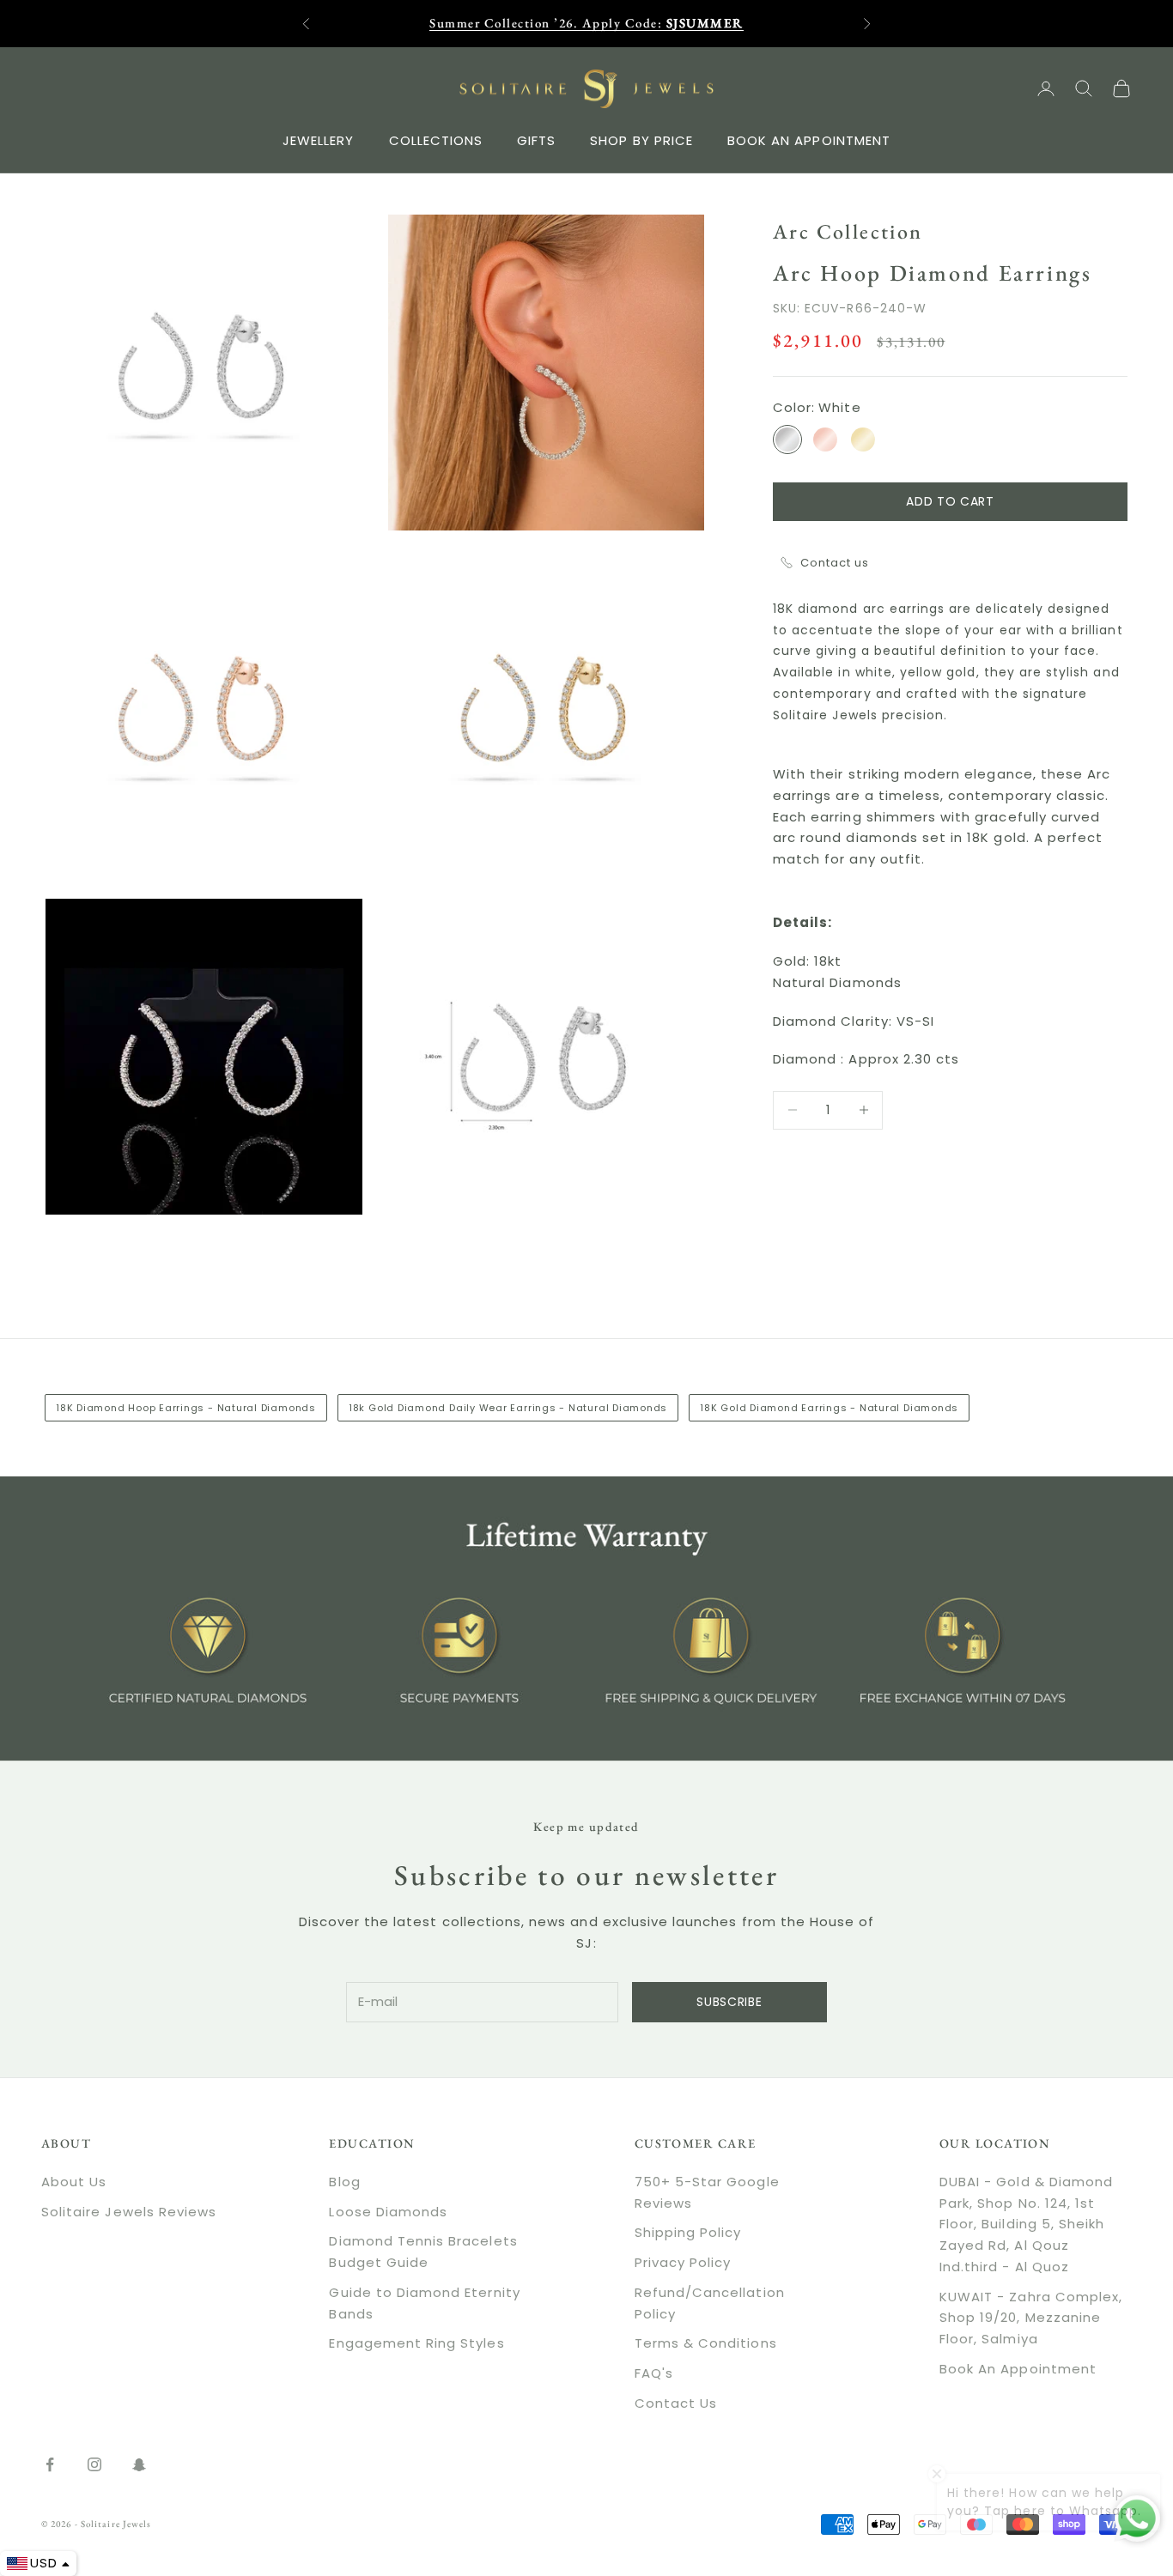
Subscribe (729, 2002)
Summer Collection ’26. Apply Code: (586, 23)
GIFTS (536, 139)
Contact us (835, 563)
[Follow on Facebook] (50, 2464)
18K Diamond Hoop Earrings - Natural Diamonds (186, 1408)
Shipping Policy (688, 2232)
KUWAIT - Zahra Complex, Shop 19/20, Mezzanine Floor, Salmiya (1031, 2318)
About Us (74, 2182)
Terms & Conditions (706, 2343)
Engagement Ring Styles (416, 2343)
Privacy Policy (683, 2262)
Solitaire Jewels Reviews (129, 2212)
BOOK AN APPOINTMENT (809, 139)
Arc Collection (848, 231)
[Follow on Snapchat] (139, 2464)
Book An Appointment (1018, 2369)
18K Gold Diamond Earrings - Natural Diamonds (829, 1408)
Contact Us (676, 2403)
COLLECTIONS (436, 139)
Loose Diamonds (388, 2212)
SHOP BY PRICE (641, 139)
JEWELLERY (318, 139)
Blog (344, 2182)
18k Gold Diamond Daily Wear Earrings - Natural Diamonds (508, 1408)
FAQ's (654, 2373)
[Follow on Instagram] (94, 2464)
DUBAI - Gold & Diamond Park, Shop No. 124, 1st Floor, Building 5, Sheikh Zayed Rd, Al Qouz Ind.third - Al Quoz (1026, 2224)
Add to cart (950, 500)
